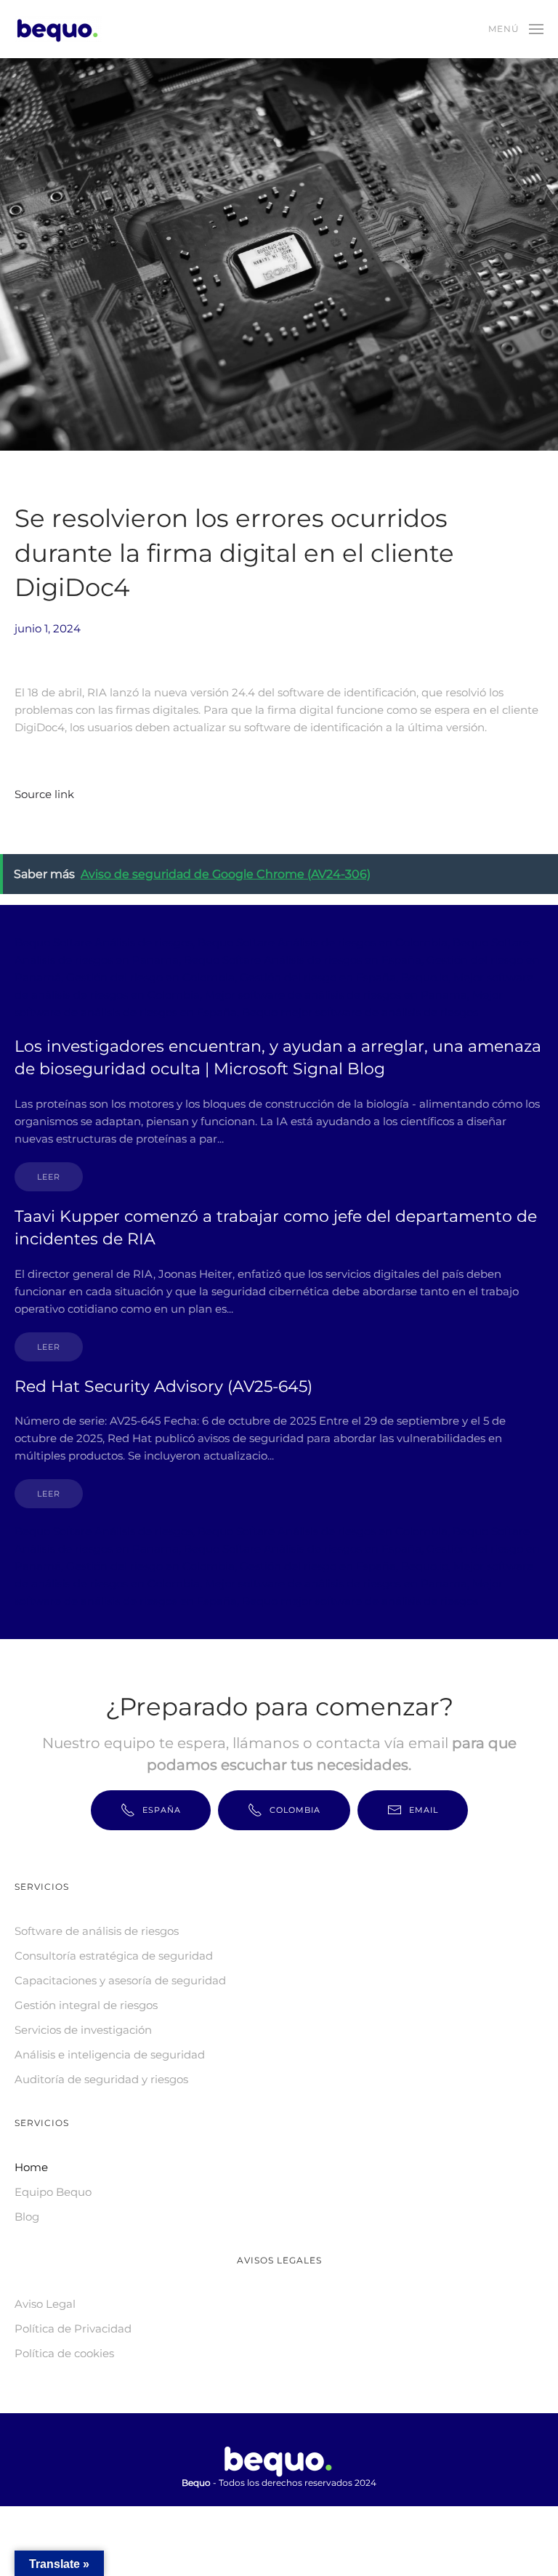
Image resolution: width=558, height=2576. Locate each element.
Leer (49, 1177)
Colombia (295, 1810)
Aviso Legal (45, 2304)
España (162, 1810)
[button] (516, 29)
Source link (44, 794)
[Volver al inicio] (60, 29)
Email (424, 1810)
